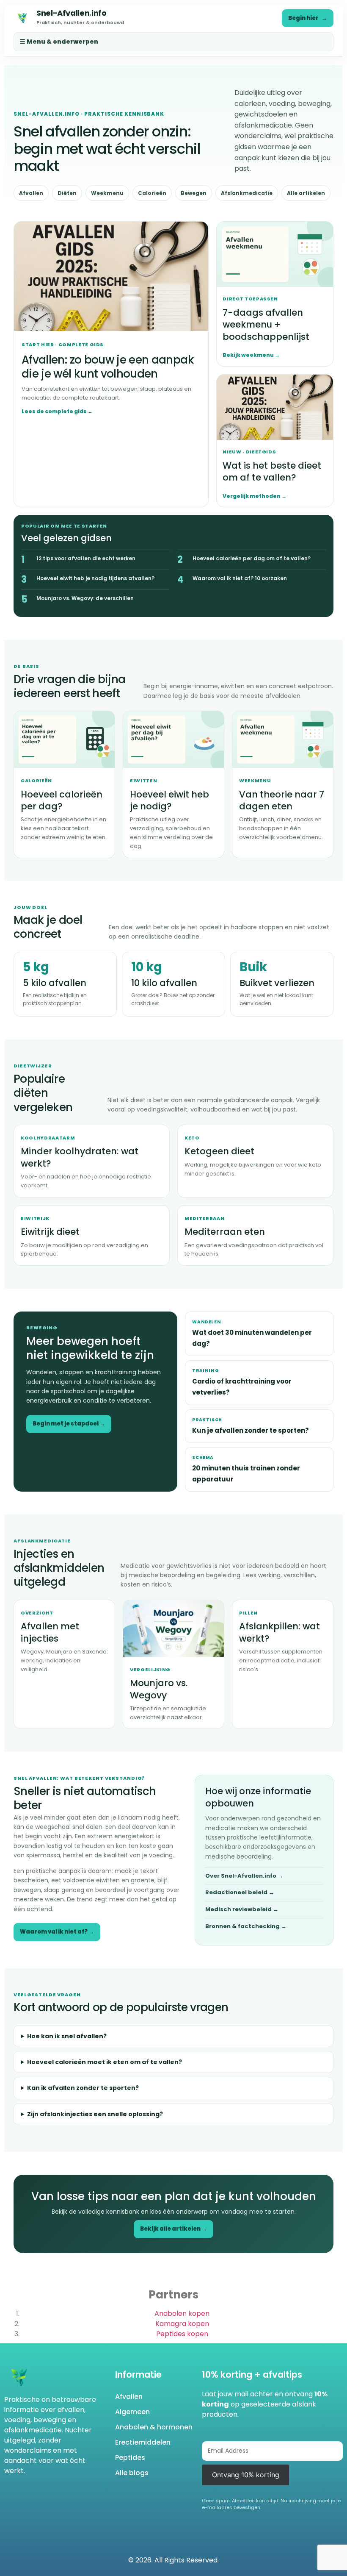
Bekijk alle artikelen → (173, 2229)
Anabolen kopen (182, 2313)
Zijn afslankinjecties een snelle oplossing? (95, 2114)
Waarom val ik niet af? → (57, 1932)
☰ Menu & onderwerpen (59, 42)
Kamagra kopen (182, 2324)
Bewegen (194, 193)
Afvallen (31, 193)
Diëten (67, 193)
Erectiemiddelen (143, 2442)
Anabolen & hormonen (154, 2427)
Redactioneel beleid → (240, 1892)
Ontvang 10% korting (246, 2475)
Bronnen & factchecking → (246, 1926)
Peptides (130, 2458)
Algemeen (132, 2412)
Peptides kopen (182, 2334)
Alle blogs (132, 2473)
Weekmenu (107, 193)
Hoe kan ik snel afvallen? (67, 2036)
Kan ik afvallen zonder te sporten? (83, 2088)
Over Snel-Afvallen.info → (244, 1876)
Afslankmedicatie (247, 193)
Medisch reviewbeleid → (242, 1909)
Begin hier (308, 18)
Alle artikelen (306, 193)
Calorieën (152, 193)
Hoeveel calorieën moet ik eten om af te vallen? (105, 2062)
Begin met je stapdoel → (69, 1424)
